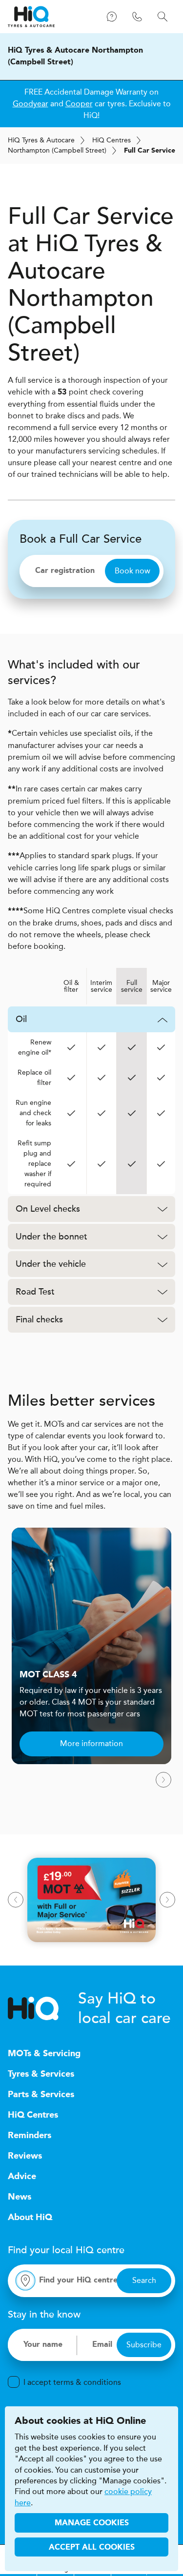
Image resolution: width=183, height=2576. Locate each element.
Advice (22, 2177)
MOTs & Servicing (44, 2054)
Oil (21, 1019)
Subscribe (144, 2345)
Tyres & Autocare (41, 140)
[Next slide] (163, 1780)
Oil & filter (71, 986)
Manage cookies (92, 2523)
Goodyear (30, 104)
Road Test (35, 1292)
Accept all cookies (92, 2548)
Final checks (39, 1319)
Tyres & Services (41, 2074)
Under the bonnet (51, 1237)
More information (91, 1743)
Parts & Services (41, 2095)
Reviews (25, 2156)
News (20, 2197)
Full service (132, 986)
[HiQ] (43, 2008)
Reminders (30, 2136)
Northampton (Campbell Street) (57, 150)
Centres (112, 140)
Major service (161, 986)
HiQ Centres (33, 2115)
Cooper (79, 104)
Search (144, 2280)
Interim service (101, 986)
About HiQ (30, 2218)
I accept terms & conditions (72, 2382)
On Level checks (48, 1209)
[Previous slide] (16, 1900)
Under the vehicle (51, 1264)
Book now (132, 571)
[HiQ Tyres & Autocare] (31, 17)
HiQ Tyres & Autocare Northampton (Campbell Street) (75, 57)
